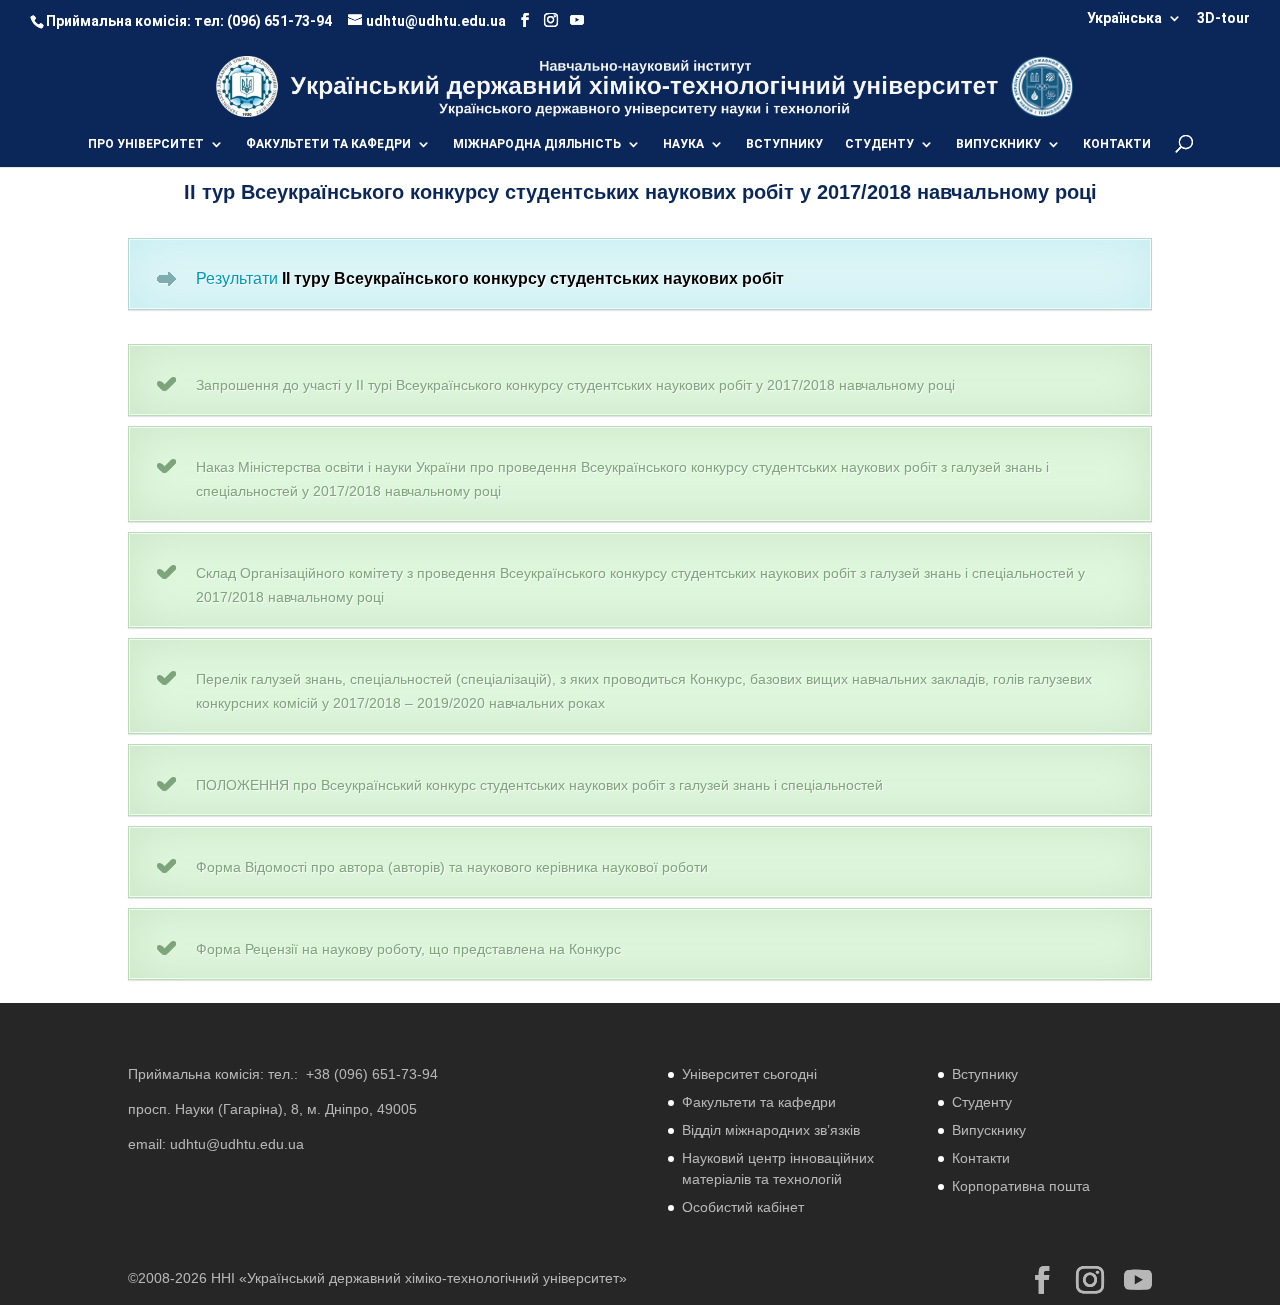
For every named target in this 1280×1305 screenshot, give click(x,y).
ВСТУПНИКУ (784, 144)
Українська (1124, 18)
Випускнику (989, 1130)
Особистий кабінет (743, 1207)
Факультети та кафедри (759, 1102)
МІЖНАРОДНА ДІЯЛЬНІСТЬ (537, 144)
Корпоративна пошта (1021, 1186)
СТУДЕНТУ (879, 144)
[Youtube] (577, 20)
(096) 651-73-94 (279, 21)
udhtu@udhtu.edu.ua (237, 1144)
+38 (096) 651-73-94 (372, 1074)
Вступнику (985, 1074)
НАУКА (683, 144)
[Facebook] (525, 20)
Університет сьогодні (749, 1074)
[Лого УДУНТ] (1041, 85)
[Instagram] (551, 20)
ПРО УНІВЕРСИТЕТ (146, 144)
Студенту (982, 1102)
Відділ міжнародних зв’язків (771, 1130)
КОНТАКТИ (1117, 144)
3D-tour (1223, 18)
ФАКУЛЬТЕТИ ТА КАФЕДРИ (328, 144)
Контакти (981, 1158)
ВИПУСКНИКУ (998, 144)
